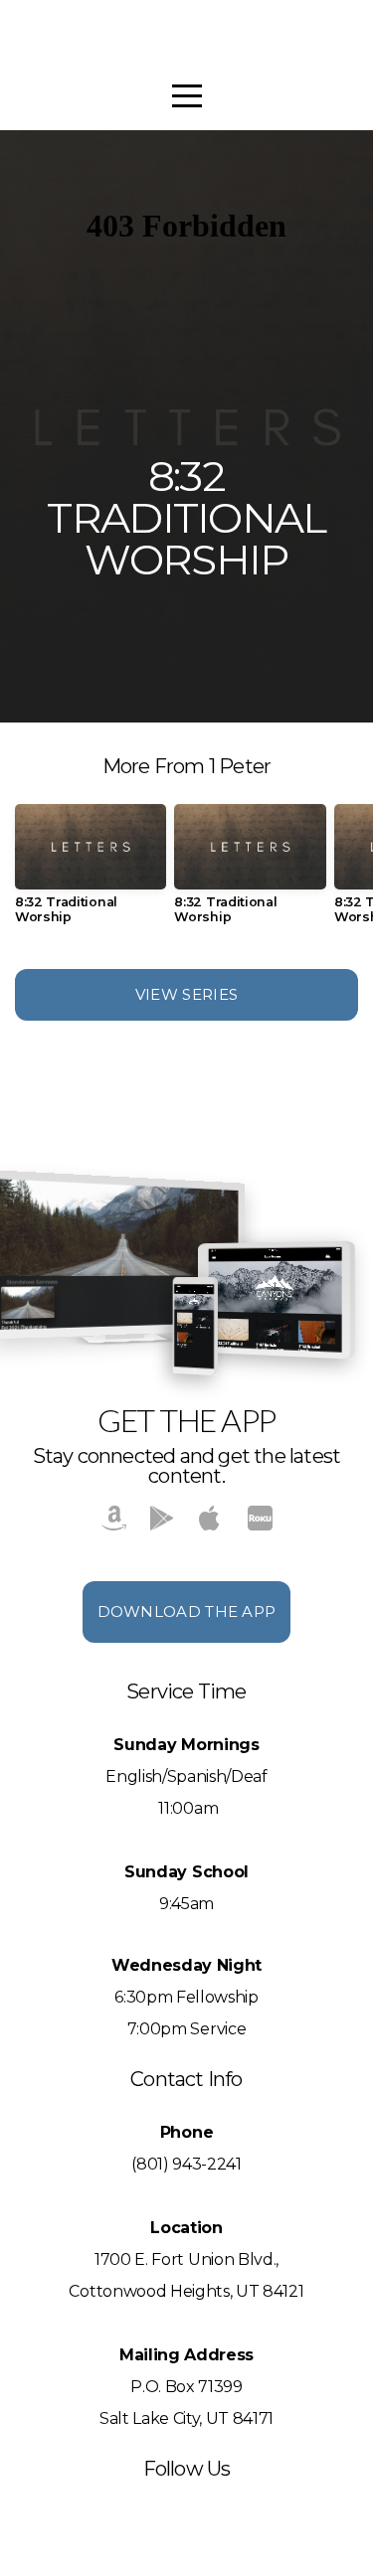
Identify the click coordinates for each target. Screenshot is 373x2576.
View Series (186, 994)
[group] (91, 872)
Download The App (187, 1611)
